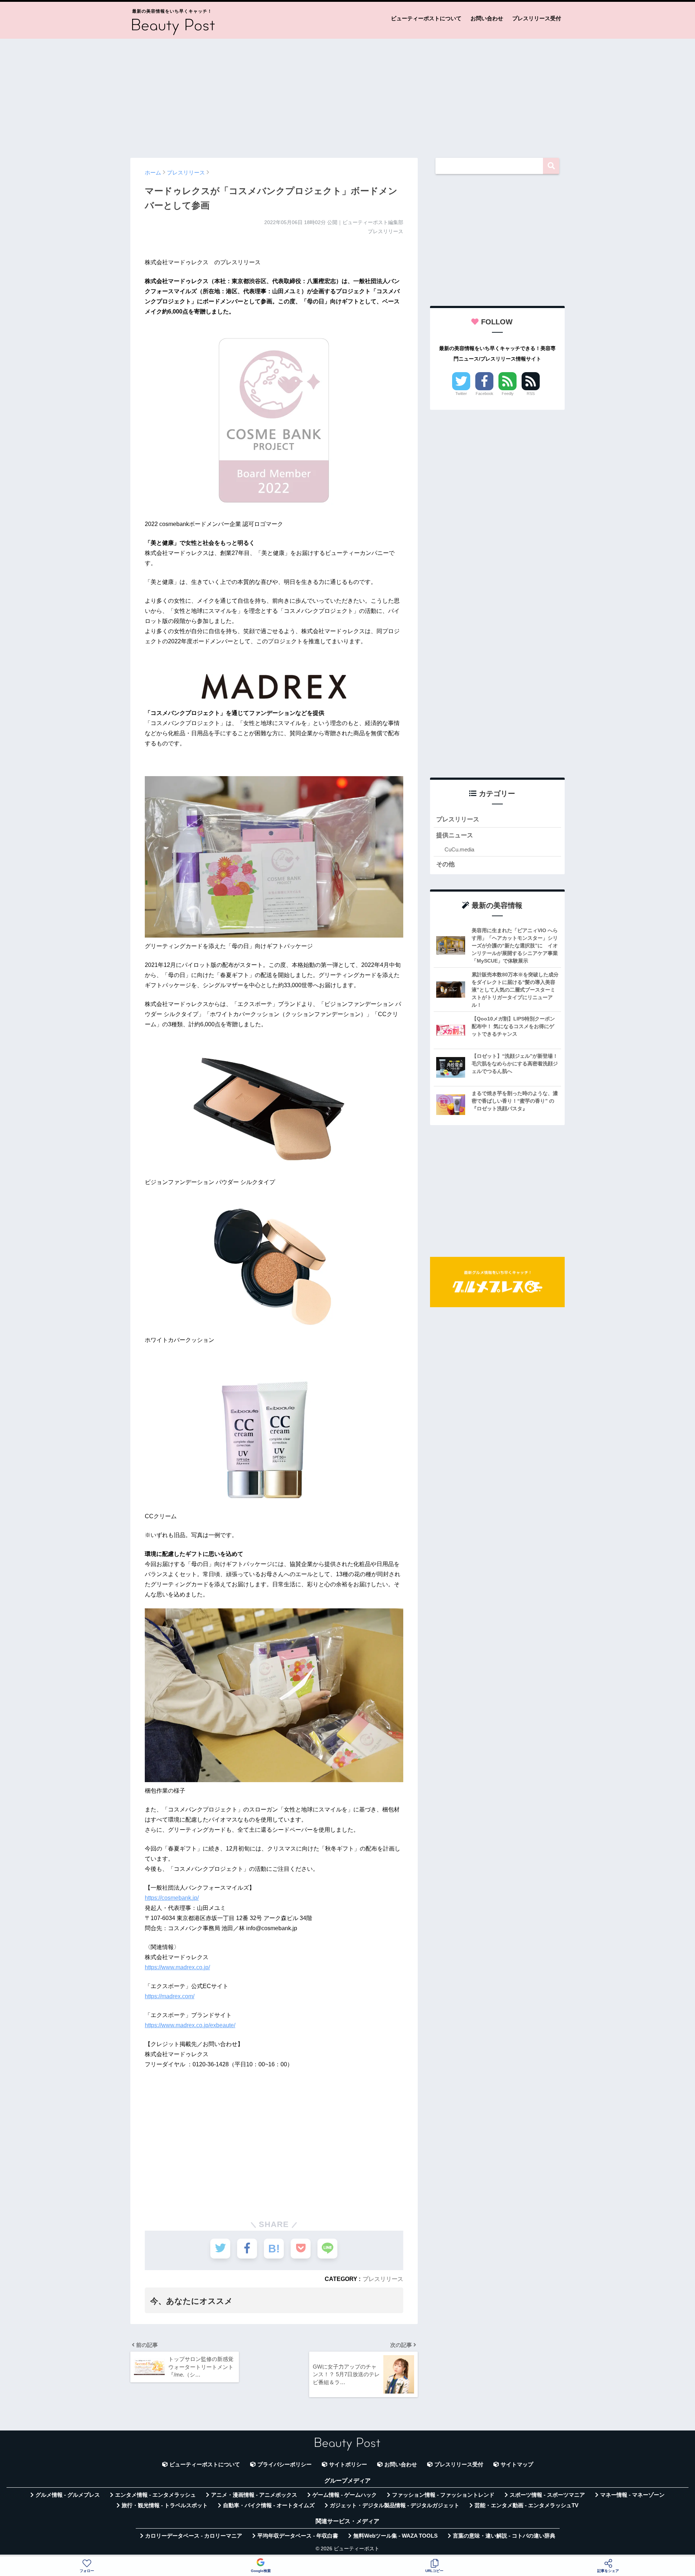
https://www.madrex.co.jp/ (177, 1967)
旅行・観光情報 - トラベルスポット (165, 2505)
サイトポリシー (348, 2465)
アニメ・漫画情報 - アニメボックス (254, 2495)
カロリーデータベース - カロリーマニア (194, 2536)
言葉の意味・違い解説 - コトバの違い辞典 (504, 2536)
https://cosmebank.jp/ (172, 1898)
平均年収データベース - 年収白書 (298, 2536)
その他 (445, 864)
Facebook (485, 393)
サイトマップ (517, 2465)
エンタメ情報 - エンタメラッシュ (155, 2495)
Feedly (508, 393)
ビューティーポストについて (426, 18)
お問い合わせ (487, 18)
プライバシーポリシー (285, 2465)
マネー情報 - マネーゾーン (632, 2495)
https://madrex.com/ (170, 1996)
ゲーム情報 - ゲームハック (345, 2495)
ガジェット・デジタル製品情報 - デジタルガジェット (395, 2505)
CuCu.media (459, 849)
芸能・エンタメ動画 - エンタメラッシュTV (526, 2505)
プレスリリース (383, 2279)
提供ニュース (455, 835)
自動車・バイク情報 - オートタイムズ (269, 2505)
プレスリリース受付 (537, 18)
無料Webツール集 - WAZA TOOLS (395, 2536)
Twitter (461, 393)
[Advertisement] (347, 95)
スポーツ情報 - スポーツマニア (547, 2495)
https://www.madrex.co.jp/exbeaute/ (190, 2025)
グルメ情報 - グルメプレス (68, 2495)
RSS (531, 393)
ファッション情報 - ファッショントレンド (443, 2495)
